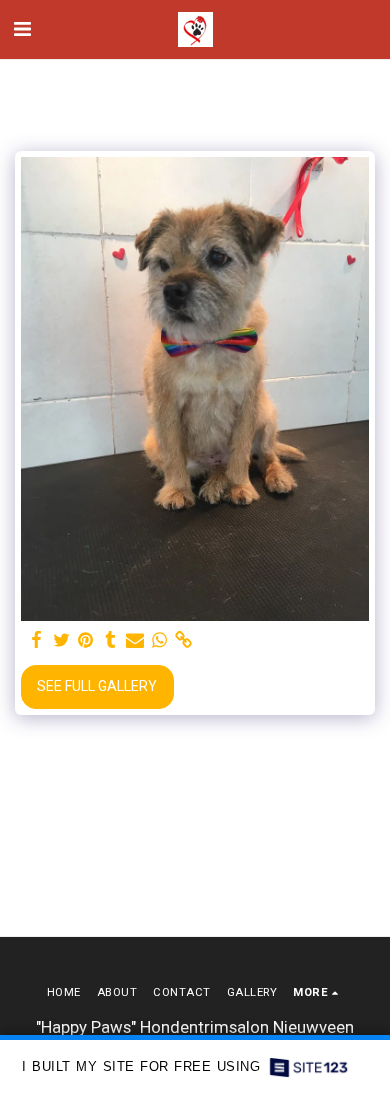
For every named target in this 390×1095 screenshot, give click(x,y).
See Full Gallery (97, 686)
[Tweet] (62, 640)
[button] (22, 29)
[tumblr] (111, 640)
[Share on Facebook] (37, 640)
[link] (184, 640)
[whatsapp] (160, 640)
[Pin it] (86, 640)
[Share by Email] (135, 640)
